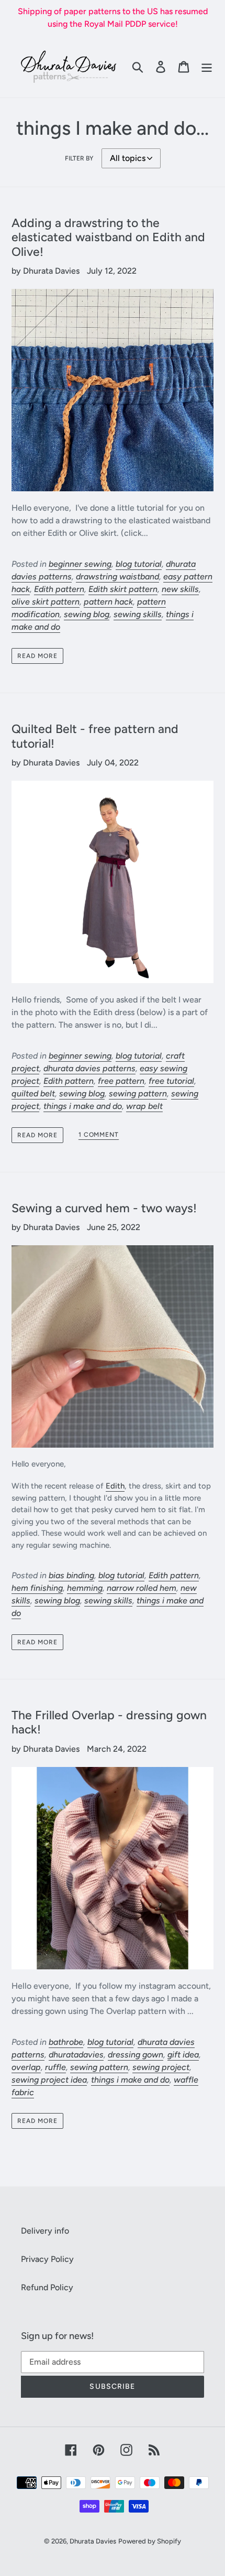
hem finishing (37, 1588)
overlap (26, 2067)
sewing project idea (49, 2080)
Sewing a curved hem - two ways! (104, 1208)
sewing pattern (138, 1093)
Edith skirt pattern (123, 589)
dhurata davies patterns (89, 1068)
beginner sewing (80, 564)
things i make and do (83, 1106)
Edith (115, 1486)
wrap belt (144, 1106)
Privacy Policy (47, 2259)
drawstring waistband (117, 576)
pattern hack (108, 602)
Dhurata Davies (93, 2541)
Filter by (79, 158)
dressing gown (136, 2055)
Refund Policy (47, 2287)
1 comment (99, 1135)
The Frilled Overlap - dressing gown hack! (109, 1722)
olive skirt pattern (46, 602)
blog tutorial (139, 564)
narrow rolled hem (142, 1588)
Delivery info (45, 2231)
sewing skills (138, 614)
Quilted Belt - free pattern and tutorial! (95, 736)
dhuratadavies (76, 2055)
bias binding (71, 1575)
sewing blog (87, 614)
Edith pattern (59, 589)
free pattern (121, 1081)
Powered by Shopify (150, 2541)
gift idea (183, 2055)
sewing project (161, 2067)
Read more (37, 656)
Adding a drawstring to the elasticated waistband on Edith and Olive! (108, 237)
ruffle (55, 2067)
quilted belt (33, 1093)
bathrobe (66, 2042)
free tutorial (171, 1081)
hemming (85, 1588)
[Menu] (207, 67)
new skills (180, 589)
